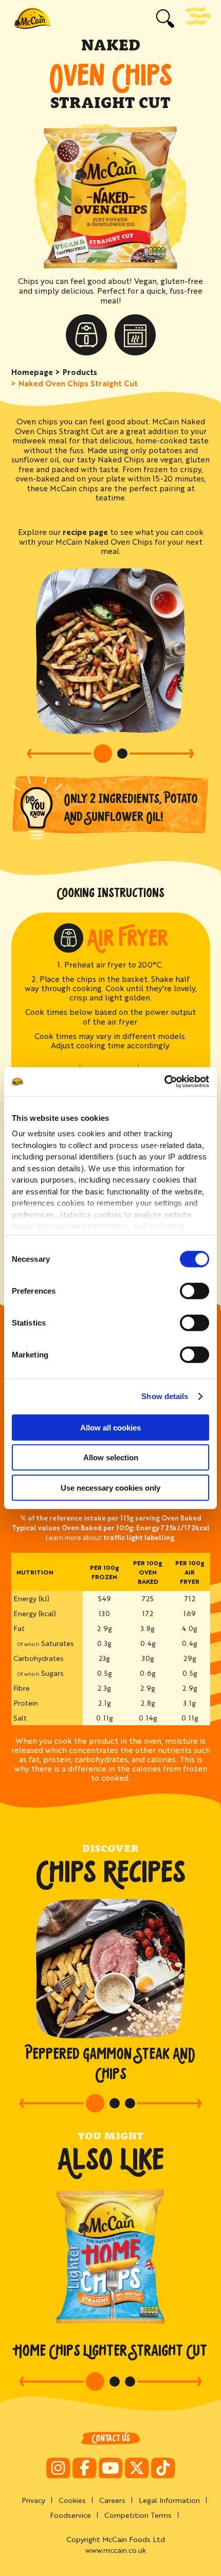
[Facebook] (85, 2468)
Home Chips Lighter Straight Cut (111, 2350)
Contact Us (111, 2438)
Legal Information (169, 2500)
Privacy (33, 2500)
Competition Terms (138, 2515)
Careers (112, 2500)
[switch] (195, 1291)
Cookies (72, 2500)
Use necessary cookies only (110, 1487)
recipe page (85, 532)
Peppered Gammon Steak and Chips (110, 2064)
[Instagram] (58, 2468)
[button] (59, 754)
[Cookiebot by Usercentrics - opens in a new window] (164, 1082)
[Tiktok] (163, 2468)
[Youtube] (111, 2468)
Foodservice (70, 2515)
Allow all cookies (110, 1427)
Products (80, 372)
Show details (165, 1396)
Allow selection (111, 1457)
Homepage (32, 372)
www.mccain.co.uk (116, 2550)
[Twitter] (137, 2468)
